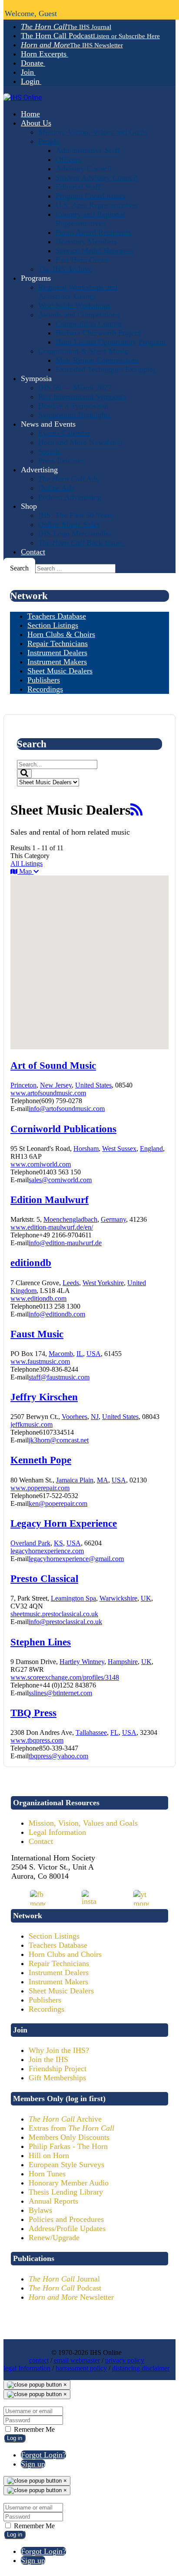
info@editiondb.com (57, 1314)
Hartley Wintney (82, 1662)
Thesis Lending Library (66, 2192)
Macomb (61, 1354)
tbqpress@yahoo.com (58, 1756)
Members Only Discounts (69, 2137)
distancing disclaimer (141, 2368)
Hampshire (123, 1662)
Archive (65, 2119)
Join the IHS (48, 2059)
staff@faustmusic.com (59, 1377)
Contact (41, 1841)
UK (146, 1598)
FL (114, 1732)
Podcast (65, 2288)
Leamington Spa (73, 1598)
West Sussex (119, 1149)
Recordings (46, 2009)
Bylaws (40, 2210)
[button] (116, 950)
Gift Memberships (57, 2078)
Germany (113, 1219)
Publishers (45, 2000)
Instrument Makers (58, 1982)
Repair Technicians (59, 1963)
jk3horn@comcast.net (59, 1440)
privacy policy (125, 2360)
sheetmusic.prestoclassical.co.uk (54, 1614)
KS (58, 1543)
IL (80, 1354)
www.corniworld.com (41, 1164)
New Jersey (56, 1085)
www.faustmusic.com (40, 1361)
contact (39, 2360)
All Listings (27, 864)
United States (93, 1085)
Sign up (33, 2464)
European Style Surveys (66, 2165)
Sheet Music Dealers (61, 1991)
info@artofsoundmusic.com (67, 1109)
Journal (64, 2279)
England (151, 1149)
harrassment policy (81, 2368)
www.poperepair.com (40, 1488)
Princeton (23, 1085)
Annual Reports (53, 2201)
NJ (95, 1417)
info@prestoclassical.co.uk (65, 1622)
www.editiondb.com (38, 1298)
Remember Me (33, 2429)
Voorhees (75, 1417)
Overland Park (30, 1543)
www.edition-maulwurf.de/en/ (52, 1227)
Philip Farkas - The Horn (68, 2146)
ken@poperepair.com (58, 1503)
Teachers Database (58, 1945)
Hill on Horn (49, 2155)
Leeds (71, 1283)
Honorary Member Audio (69, 2183)
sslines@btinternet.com (60, 1693)
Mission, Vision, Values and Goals (83, 1823)
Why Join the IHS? (59, 2050)
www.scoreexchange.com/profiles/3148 (65, 1677)
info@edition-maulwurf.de (65, 1243)
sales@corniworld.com (60, 1180)
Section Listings (54, 1936)
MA (103, 1480)
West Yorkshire (103, 1283)
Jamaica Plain (75, 1480)
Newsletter (71, 2297)
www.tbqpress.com (37, 1740)
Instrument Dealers (59, 1973)
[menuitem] (66, 27)
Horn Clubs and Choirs (65, 1954)
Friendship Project (58, 2069)
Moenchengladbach (70, 1219)
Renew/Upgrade (54, 2238)
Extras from (71, 2128)
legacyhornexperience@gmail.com (76, 1559)
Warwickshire (118, 1598)
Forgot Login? (43, 2455)
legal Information (27, 2368)
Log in (15, 2438)
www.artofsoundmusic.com (48, 1093)
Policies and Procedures (66, 2219)
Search (19, 568)
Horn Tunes (47, 2174)
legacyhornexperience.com (47, 1551)
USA (94, 1354)
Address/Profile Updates (67, 2228)
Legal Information (57, 1832)
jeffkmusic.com (31, 1424)
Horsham (86, 1149)
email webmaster (77, 2360)
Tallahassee (91, 1732)
